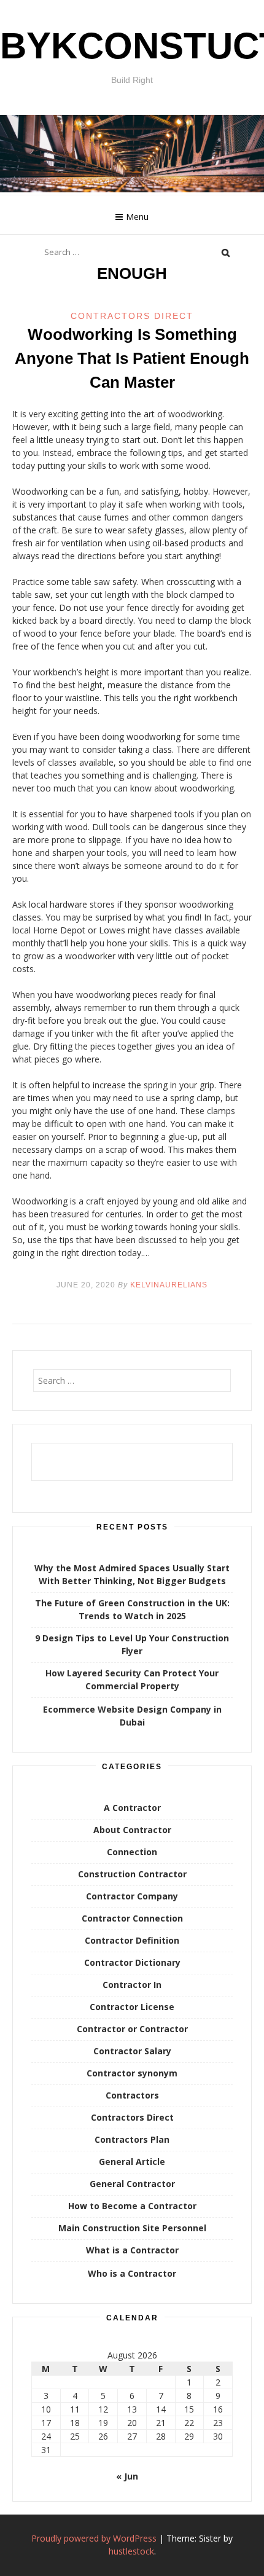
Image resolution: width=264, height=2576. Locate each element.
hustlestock (131, 2551)
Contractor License (132, 2007)
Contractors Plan (132, 2139)
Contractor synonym (132, 2073)
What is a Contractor (132, 2250)
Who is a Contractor (132, 2273)
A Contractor (132, 1808)
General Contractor (132, 2184)
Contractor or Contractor (132, 2029)
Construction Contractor (132, 1874)
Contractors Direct (132, 316)
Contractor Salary (132, 2051)
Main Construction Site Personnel (132, 2228)
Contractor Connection (132, 1918)
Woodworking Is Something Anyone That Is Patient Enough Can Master (132, 358)
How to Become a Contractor (132, 2206)
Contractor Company (132, 1896)
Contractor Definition (132, 1940)
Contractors (132, 2095)
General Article (132, 2162)
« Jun (127, 2476)
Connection (132, 1852)
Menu (137, 217)
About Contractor (132, 1830)
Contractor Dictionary (132, 1962)
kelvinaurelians (169, 1285)
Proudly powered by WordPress (94, 2538)
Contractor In (132, 1985)
